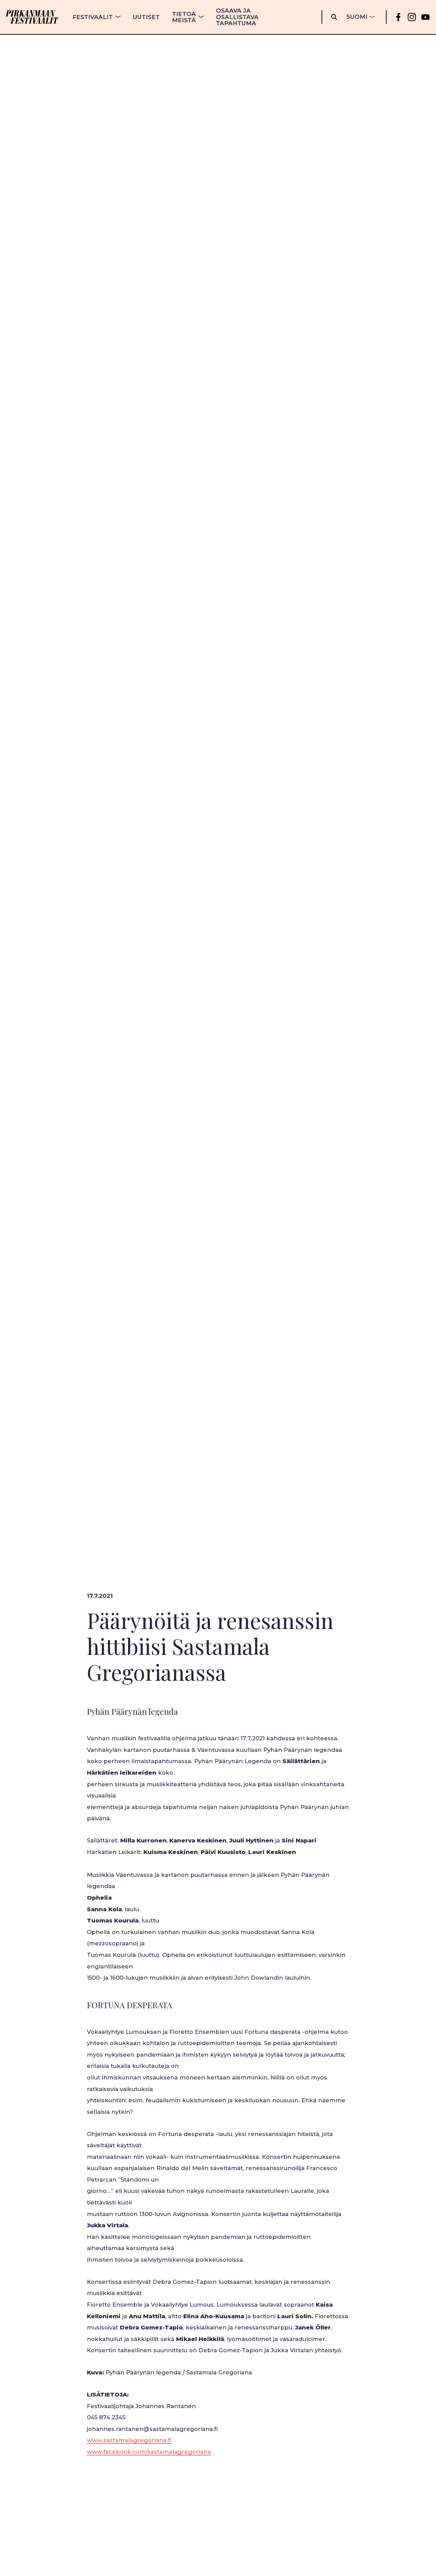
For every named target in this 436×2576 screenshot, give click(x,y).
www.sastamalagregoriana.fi (129, 2440)
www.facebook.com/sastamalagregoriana (149, 2452)
